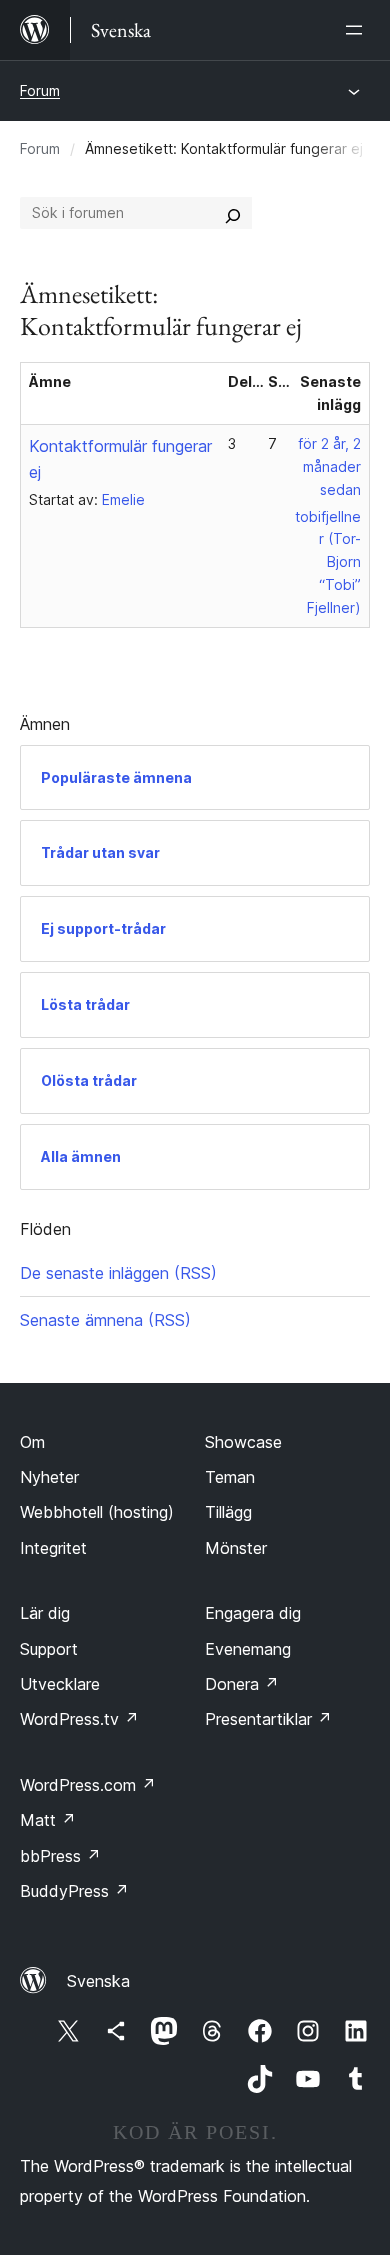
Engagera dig (253, 1613)
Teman (230, 1477)
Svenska (98, 1981)
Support (49, 1649)
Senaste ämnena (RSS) (105, 1320)
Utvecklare (60, 1684)
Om (32, 1442)
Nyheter (49, 1477)
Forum (40, 90)
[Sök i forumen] (233, 213)
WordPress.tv (79, 1719)
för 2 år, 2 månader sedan (329, 466)
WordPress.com (88, 1785)
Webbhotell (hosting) (97, 1512)
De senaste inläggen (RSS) (118, 1273)
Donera (242, 1684)
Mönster (236, 1548)
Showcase (243, 1442)
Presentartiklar (268, 1719)
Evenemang (248, 1649)
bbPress (60, 1856)
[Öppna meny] (358, 30)
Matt (48, 1820)
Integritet (53, 1548)
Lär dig (45, 1613)
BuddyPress (74, 1891)
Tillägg (228, 1512)
